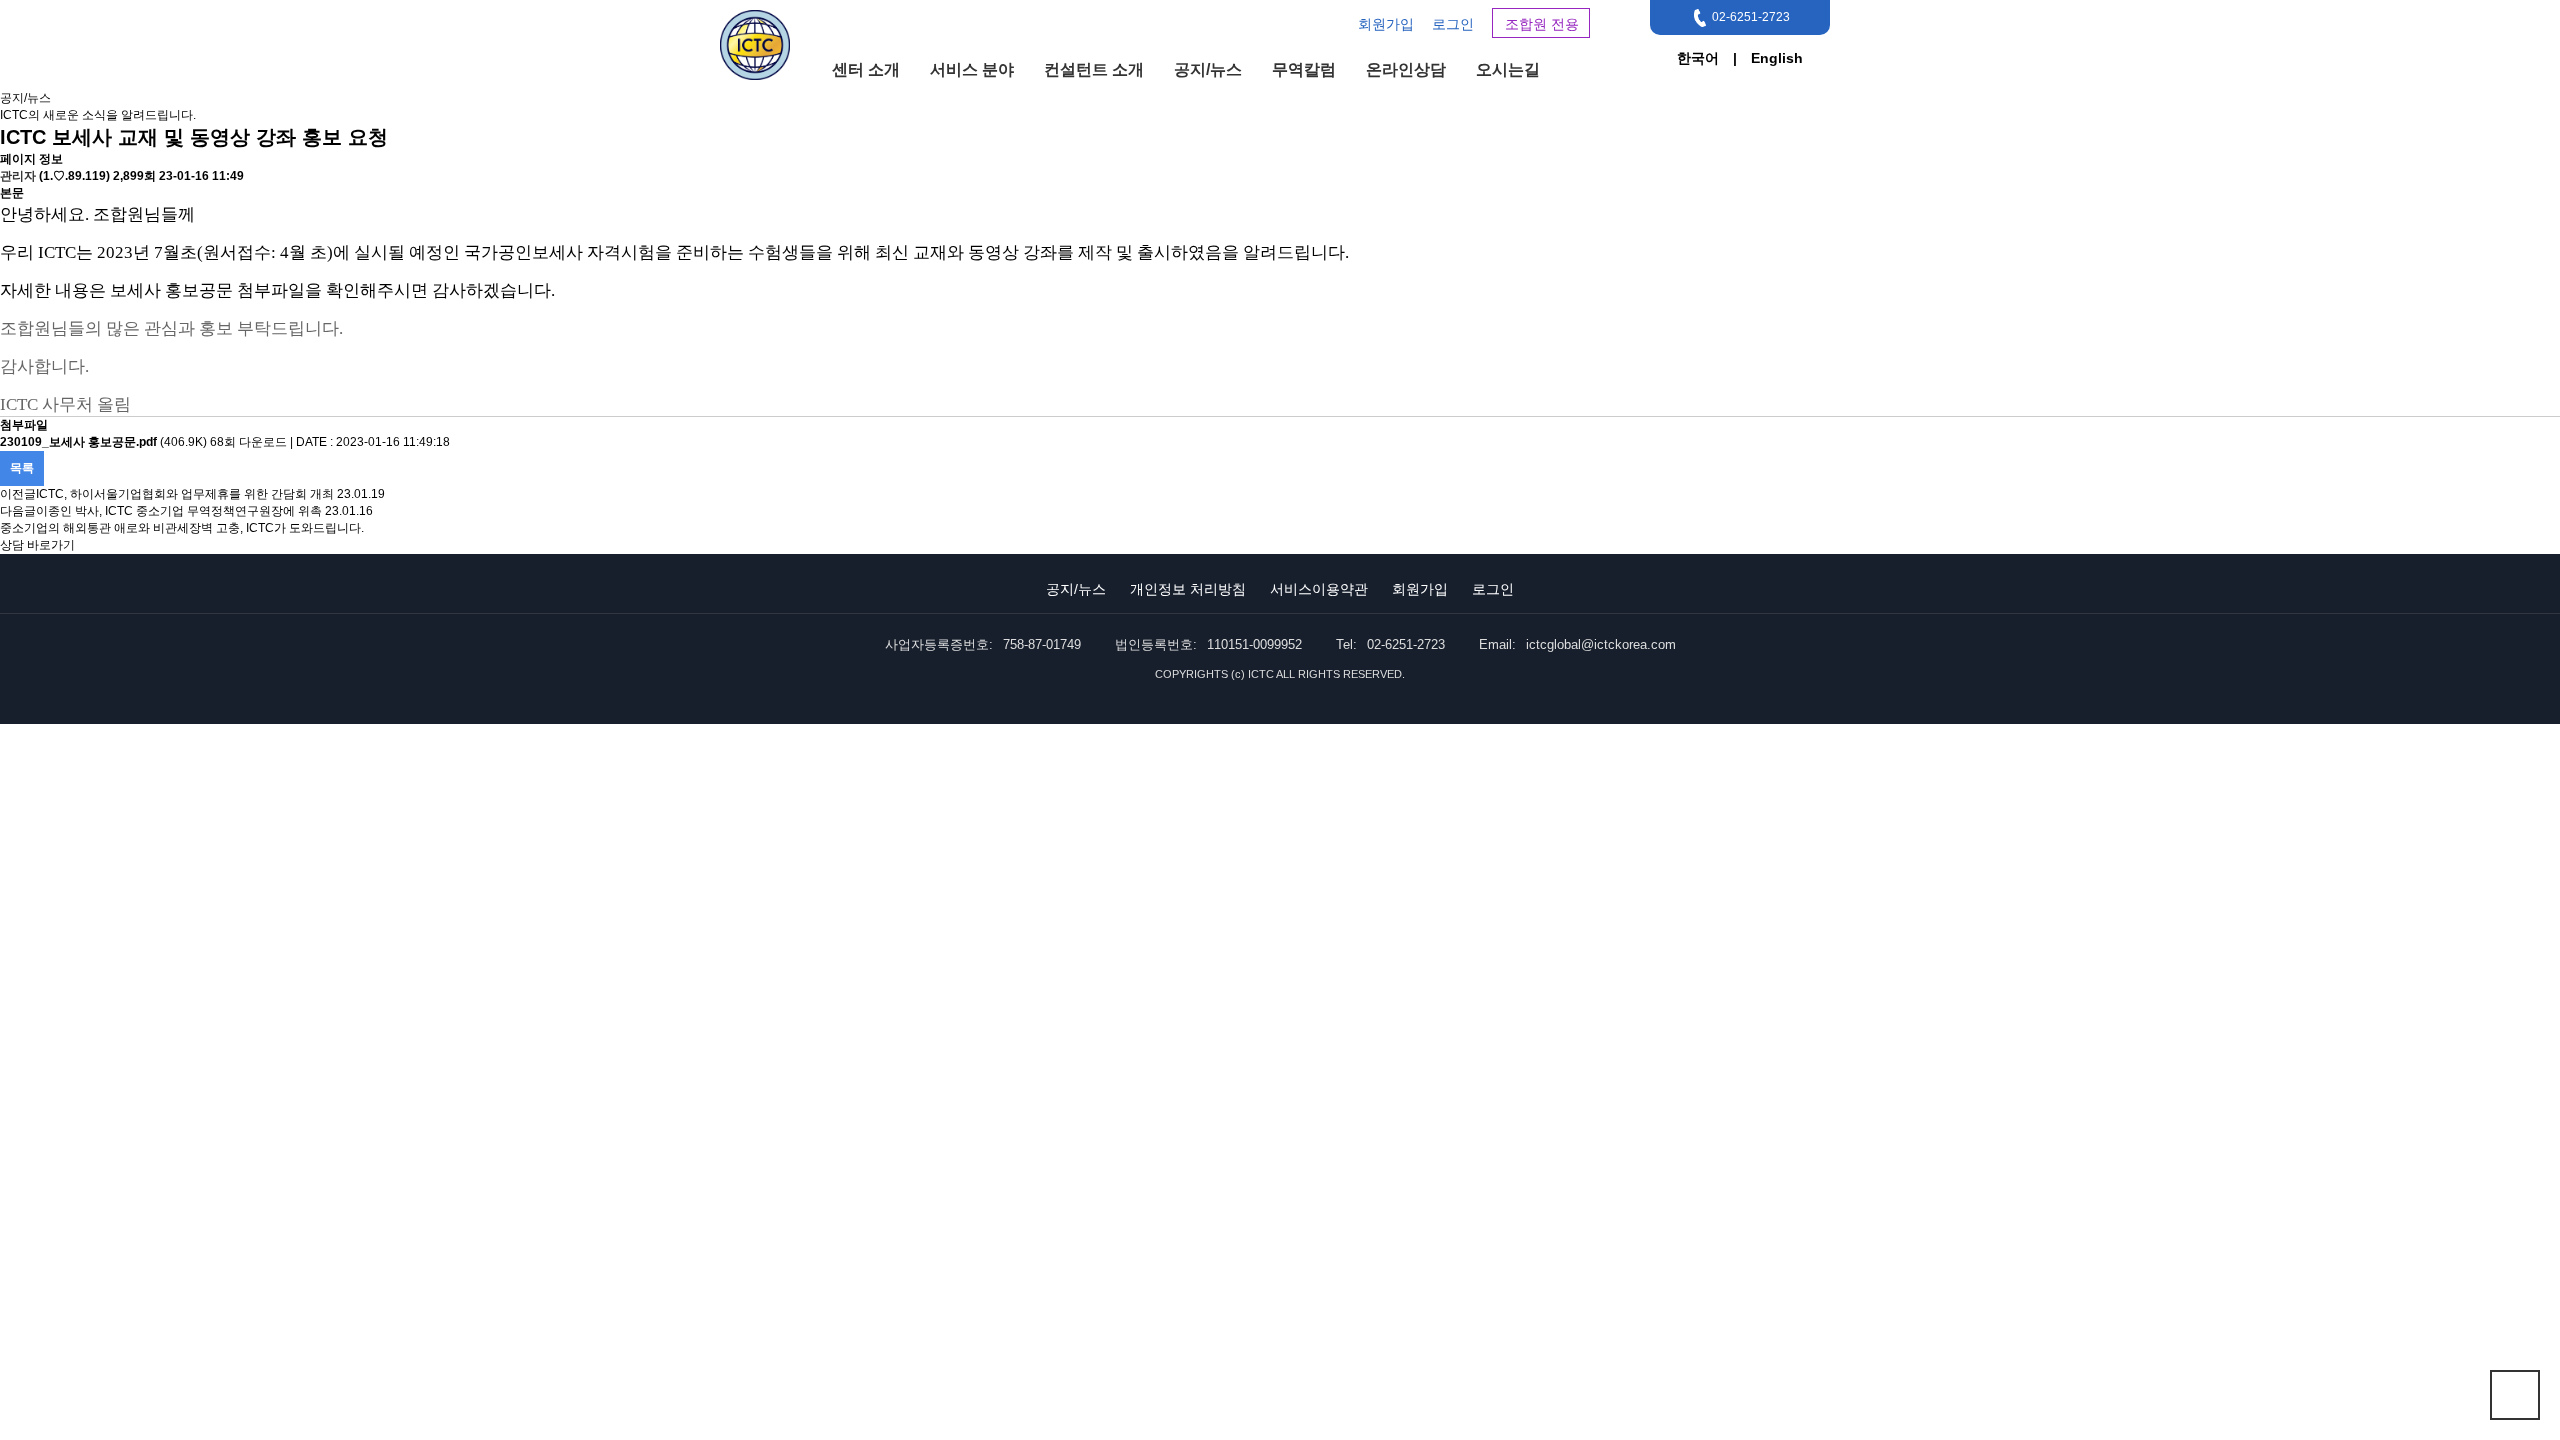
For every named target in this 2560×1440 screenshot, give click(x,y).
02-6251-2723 (1751, 17)
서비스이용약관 (1319, 589)
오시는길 (1508, 69)
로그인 (1453, 24)
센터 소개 (866, 69)
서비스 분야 (972, 69)
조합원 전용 (1542, 24)
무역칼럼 (1304, 69)
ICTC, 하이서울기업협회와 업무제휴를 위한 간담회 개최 (185, 494)
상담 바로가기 (37, 545)
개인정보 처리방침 (1188, 589)
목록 (22, 468)
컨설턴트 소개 (1094, 69)
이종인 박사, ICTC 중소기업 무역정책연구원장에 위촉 (179, 511)
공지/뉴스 (1208, 69)
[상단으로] (2515, 1395)
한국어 (1698, 58)
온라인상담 (1406, 69)
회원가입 (1386, 24)
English (1777, 58)
